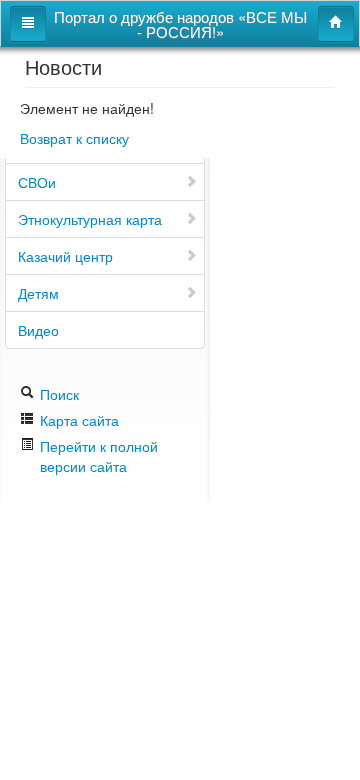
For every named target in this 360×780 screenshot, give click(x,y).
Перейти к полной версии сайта (99, 456)
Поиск (57, 394)
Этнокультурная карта (90, 219)
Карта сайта (77, 420)
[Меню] (28, 24)
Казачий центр (65, 256)
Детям (38, 293)
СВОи (37, 182)
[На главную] (336, 24)
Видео (38, 330)
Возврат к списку (74, 138)
